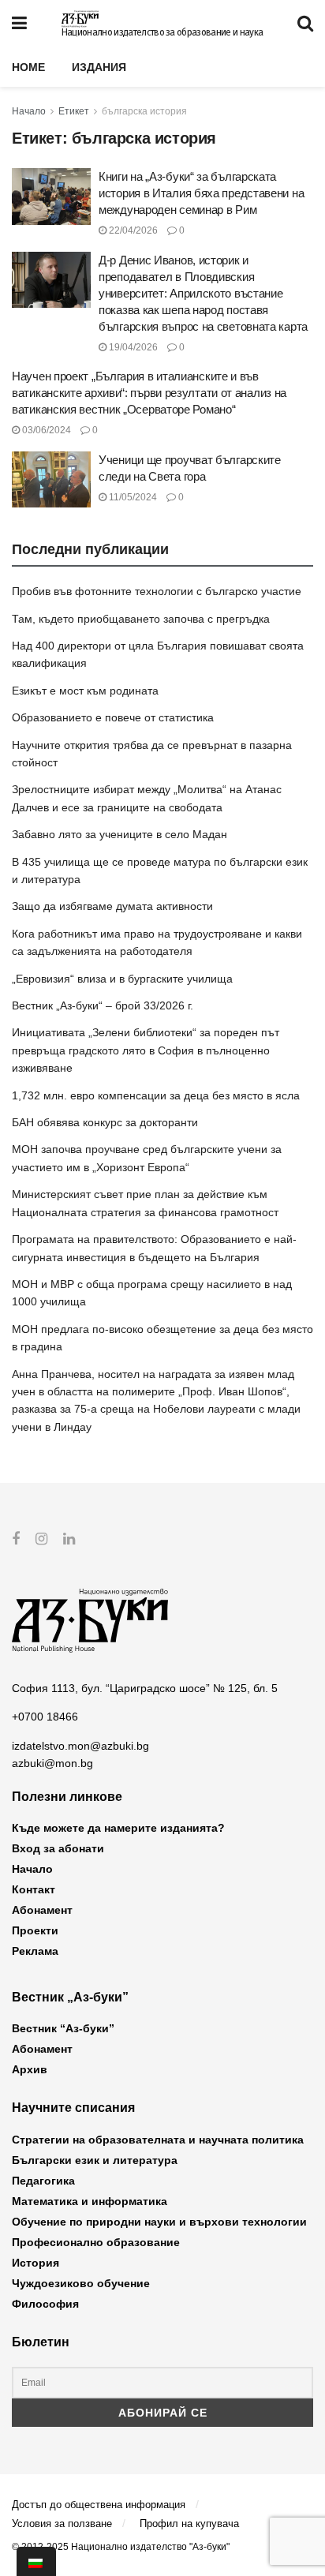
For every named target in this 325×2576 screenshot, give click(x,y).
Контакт (34, 1889)
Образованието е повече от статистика (113, 717)
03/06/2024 (45, 430)
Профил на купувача (189, 2524)
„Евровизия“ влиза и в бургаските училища (122, 979)
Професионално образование (96, 2242)
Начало (29, 111)
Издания (99, 67)
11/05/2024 (132, 497)
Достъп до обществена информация (99, 2505)
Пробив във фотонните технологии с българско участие (157, 591)
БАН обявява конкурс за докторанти (105, 1122)
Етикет (74, 111)
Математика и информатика (90, 2201)
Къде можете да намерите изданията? (118, 1828)
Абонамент (42, 1910)
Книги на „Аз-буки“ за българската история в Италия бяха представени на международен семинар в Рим (201, 193)
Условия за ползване (62, 2524)
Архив (30, 2069)
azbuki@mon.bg (52, 1763)
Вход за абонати (58, 1848)
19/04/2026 (132, 347)
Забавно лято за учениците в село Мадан (120, 834)
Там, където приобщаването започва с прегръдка (141, 619)
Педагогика (43, 2181)
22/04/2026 (132, 230)
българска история (144, 111)
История (35, 2263)
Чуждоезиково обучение (81, 2283)
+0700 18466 (45, 1717)
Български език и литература (95, 2160)
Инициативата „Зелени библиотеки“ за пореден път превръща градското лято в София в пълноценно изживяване (146, 1050)
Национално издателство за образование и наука (162, 32)
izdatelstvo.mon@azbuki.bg (80, 1746)
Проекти (35, 1930)
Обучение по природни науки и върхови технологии (159, 2222)
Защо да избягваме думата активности (112, 906)
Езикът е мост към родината (85, 691)
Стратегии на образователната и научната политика (158, 2140)
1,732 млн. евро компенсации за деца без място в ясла (156, 1095)
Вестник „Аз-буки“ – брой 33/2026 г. (103, 1005)
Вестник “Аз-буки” (63, 2028)
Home (28, 67)
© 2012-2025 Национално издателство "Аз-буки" (121, 2547)
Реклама (35, 1951)
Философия (45, 2304)
